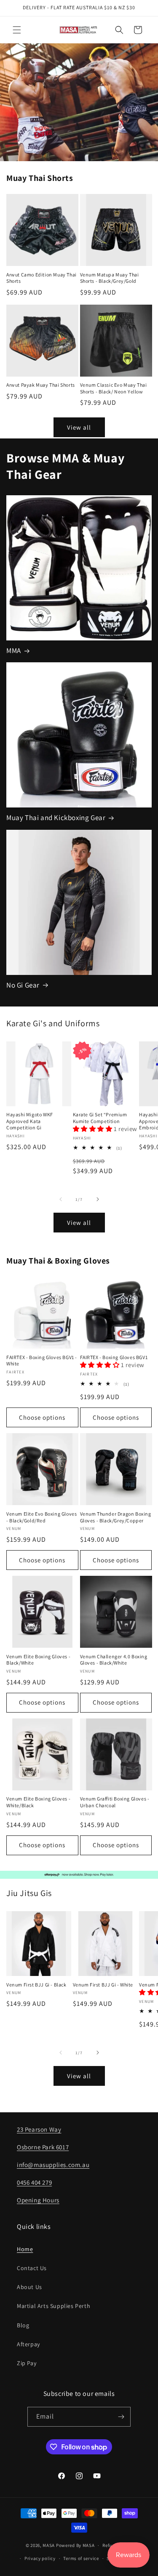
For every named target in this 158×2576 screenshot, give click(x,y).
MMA (14, 651)
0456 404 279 (34, 2182)
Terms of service (81, 2558)
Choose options (42, 1417)
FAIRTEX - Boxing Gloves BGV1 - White (42, 1361)
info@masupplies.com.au (53, 2165)
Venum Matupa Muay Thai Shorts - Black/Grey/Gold (110, 278)
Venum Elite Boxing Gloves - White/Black (38, 1802)
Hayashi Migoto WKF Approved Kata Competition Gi (30, 1121)
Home (25, 2249)
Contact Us (32, 2268)
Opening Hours (38, 2200)
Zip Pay (27, 2363)
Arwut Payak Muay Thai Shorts (41, 385)
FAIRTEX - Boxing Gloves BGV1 (114, 1357)
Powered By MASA (75, 2545)
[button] (17, 30)
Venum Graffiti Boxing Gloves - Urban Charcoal (115, 1802)
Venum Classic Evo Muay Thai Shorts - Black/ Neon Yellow (114, 388)
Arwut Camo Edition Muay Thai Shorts (42, 278)
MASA (49, 2545)
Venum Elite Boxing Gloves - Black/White (38, 1660)
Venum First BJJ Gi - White (103, 1985)
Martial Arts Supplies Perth (54, 2306)
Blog (23, 2325)
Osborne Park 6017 (43, 2147)
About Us (29, 2287)
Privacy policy (40, 2558)
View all (79, 427)
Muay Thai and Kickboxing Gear (56, 818)
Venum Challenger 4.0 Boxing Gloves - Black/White (114, 1660)
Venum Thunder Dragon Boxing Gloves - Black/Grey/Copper (116, 1517)
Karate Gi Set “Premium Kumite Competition (100, 1118)
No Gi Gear (23, 985)
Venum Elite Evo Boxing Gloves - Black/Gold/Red (42, 1517)
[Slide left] (61, 1199)
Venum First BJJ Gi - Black (36, 1985)
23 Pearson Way (39, 2129)
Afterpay (28, 2344)
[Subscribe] (121, 2417)
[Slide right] (98, 1199)
